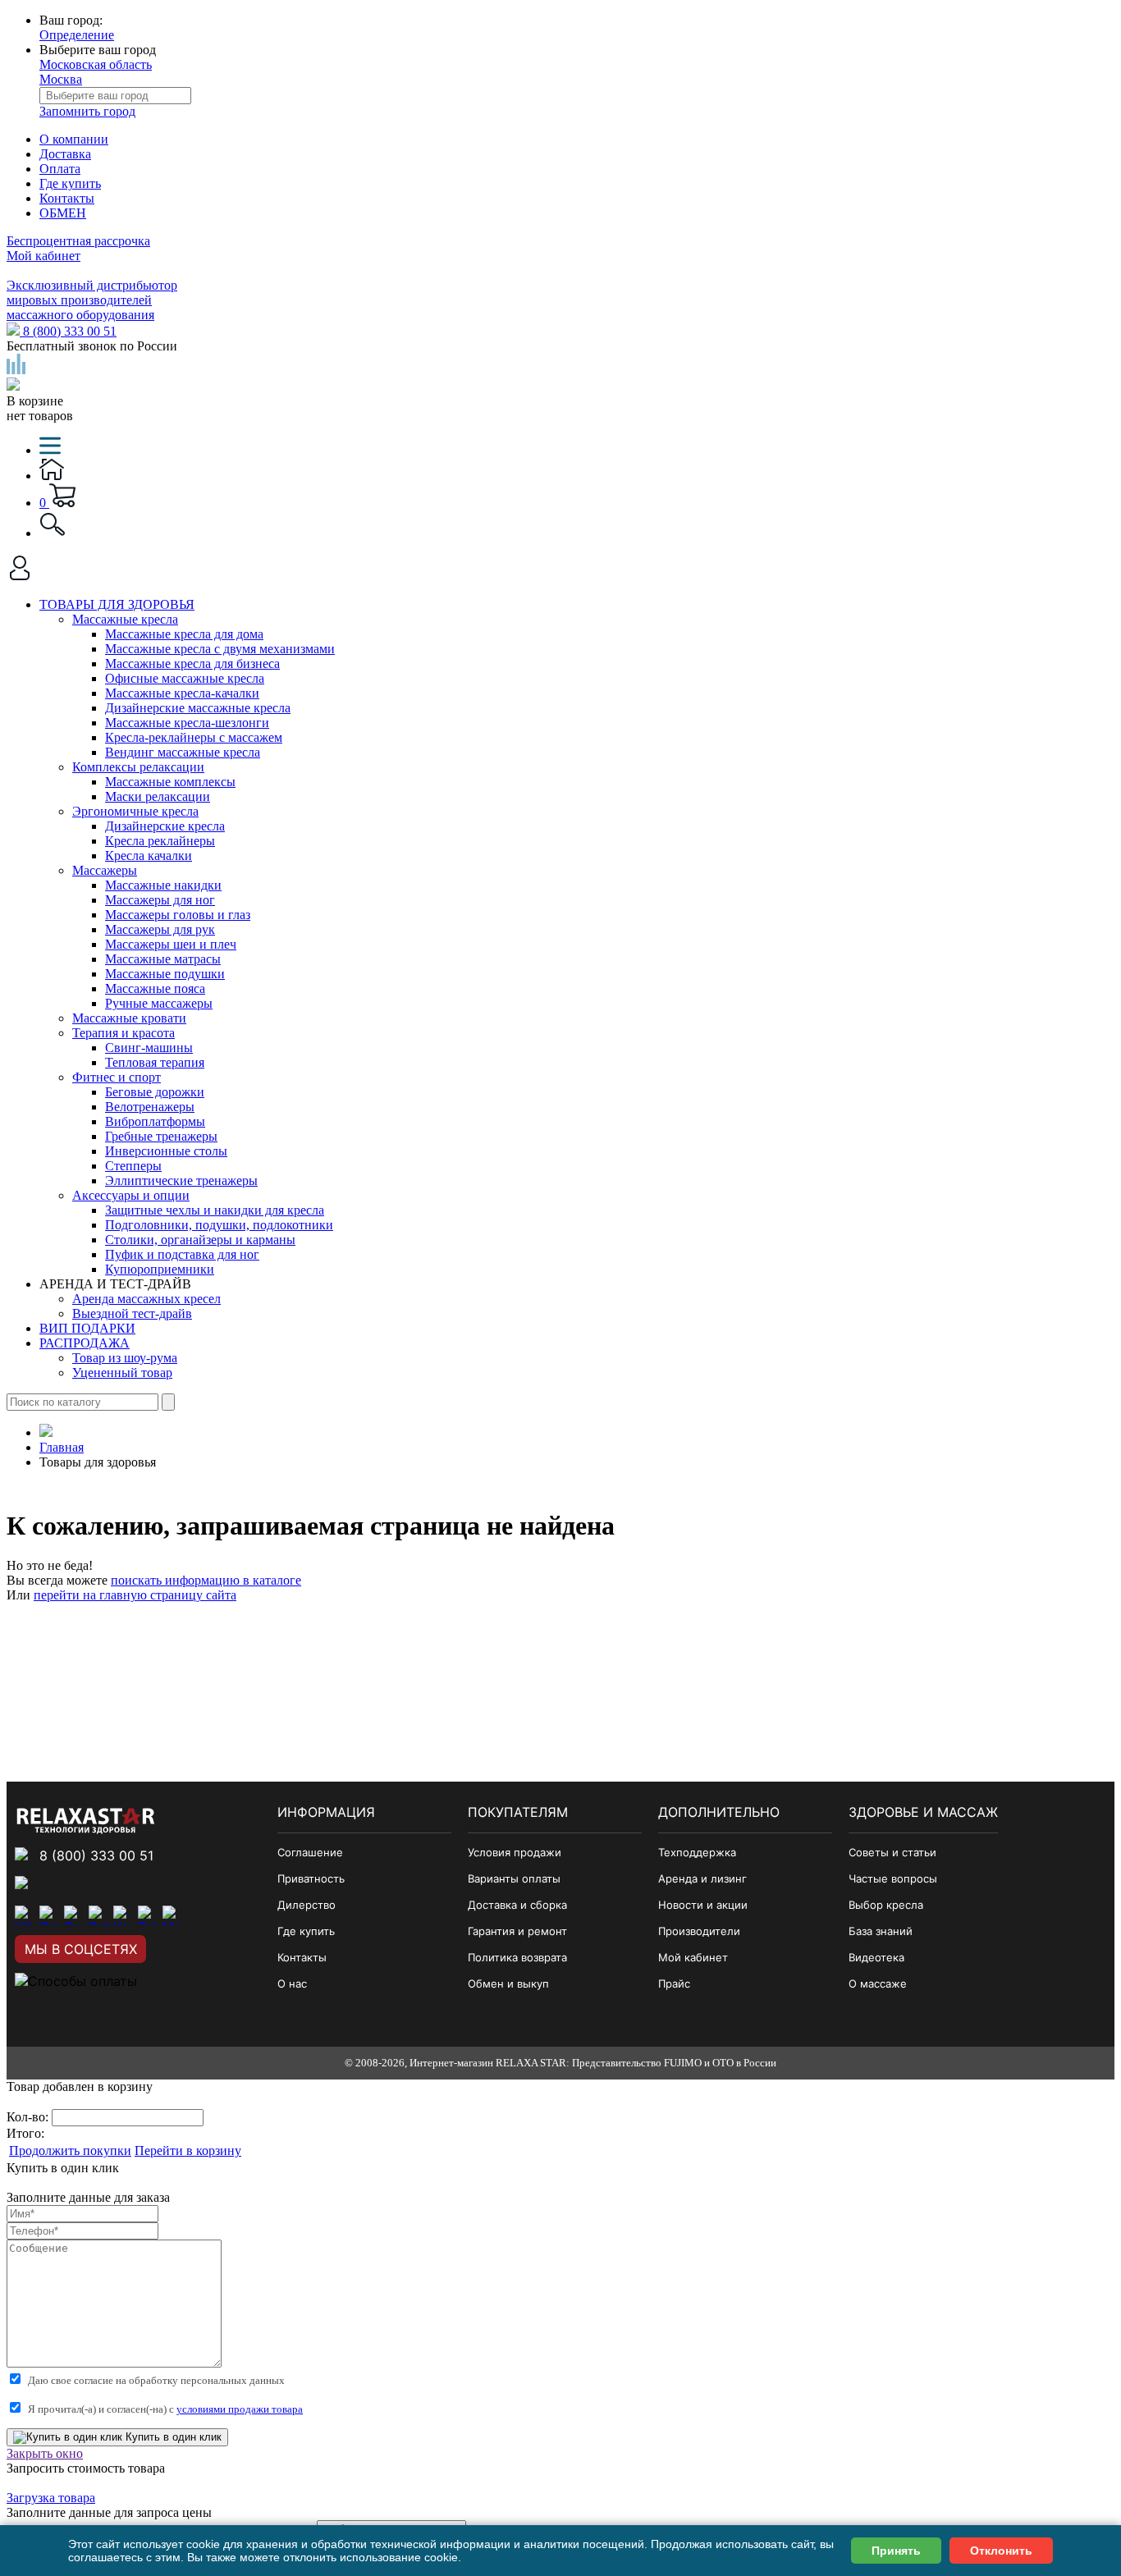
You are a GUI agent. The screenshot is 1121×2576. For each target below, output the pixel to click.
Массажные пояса (155, 988)
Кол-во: (29, 2117)
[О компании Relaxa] (86, 1829)
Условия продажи (515, 1852)
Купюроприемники (160, 1269)
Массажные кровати (129, 1018)
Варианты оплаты (514, 1878)
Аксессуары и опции (131, 1195)
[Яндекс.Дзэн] (74, 1915)
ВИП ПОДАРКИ (87, 1328)
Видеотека (876, 1957)
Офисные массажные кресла (185, 678)
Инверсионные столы (166, 1151)
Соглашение (310, 1852)
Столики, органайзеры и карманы (200, 1240)
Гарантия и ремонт (517, 1931)
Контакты (67, 198)
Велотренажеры (150, 1107)
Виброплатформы (155, 1121)
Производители (699, 1931)
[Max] (172, 1915)
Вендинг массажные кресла (183, 752)
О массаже (878, 1983)
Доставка (65, 154)
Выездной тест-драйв (132, 1313)
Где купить (70, 183)
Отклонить (1001, 2551)
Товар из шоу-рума (125, 1358)
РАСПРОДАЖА (85, 1343)
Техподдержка (697, 1852)
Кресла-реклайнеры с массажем (194, 737)
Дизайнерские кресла (165, 826)
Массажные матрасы (163, 959)
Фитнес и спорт (117, 1077)
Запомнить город (87, 111)
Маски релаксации (158, 796)
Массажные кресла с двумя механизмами (220, 649)
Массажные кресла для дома (184, 634)
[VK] (25, 1915)
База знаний (881, 1931)
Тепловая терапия (155, 1062)
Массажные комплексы (170, 782)
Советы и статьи (892, 1852)
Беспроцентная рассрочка (78, 241)
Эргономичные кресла (135, 811)
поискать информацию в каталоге (206, 1580)
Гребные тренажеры (161, 1136)
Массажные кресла (125, 619)
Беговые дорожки (155, 1092)
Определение (77, 35)
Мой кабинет (43, 256)
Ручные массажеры (159, 1003)
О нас (292, 1983)
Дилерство (307, 1905)
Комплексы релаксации (138, 767)
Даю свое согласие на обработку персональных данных (156, 2380)
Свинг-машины (149, 1048)
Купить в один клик (172, 2437)
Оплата (60, 169)
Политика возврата (517, 1957)
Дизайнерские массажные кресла (198, 708)
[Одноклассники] (49, 1915)
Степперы (133, 1166)
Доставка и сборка (517, 1905)
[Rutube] (98, 1915)
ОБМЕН (63, 213)
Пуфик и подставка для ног (182, 1254)
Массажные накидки (163, 885)
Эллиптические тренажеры (181, 1180)
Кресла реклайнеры (160, 841)
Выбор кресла (886, 1905)
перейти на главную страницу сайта (135, 1595)
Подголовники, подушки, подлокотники (219, 1225)
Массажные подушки (165, 974)
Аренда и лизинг (702, 1878)
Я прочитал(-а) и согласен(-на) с (165, 2409)
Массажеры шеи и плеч (171, 944)
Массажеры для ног (160, 900)
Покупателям (518, 1812)
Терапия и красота (124, 1033)
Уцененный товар (122, 1373)
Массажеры (105, 870)
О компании (74, 139)
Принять (896, 2551)
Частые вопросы (893, 1878)
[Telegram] (148, 1915)
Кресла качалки (149, 856)
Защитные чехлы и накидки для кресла (215, 1210)
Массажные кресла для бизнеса (192, 663)
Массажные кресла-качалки (182, 693)
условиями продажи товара (240, 2409)
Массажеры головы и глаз (178, 915)
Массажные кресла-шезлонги (187, 723)
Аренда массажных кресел (146, 1299)
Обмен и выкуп (508, 1983)
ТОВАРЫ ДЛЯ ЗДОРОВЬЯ (117, 604)
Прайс (674, 1983)
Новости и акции (703, 1905)
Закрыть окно (45, 2453)
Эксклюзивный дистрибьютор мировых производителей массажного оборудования (92, 300)
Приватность (311, 1878)
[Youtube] (123, 1915)
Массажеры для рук (160, 929)
